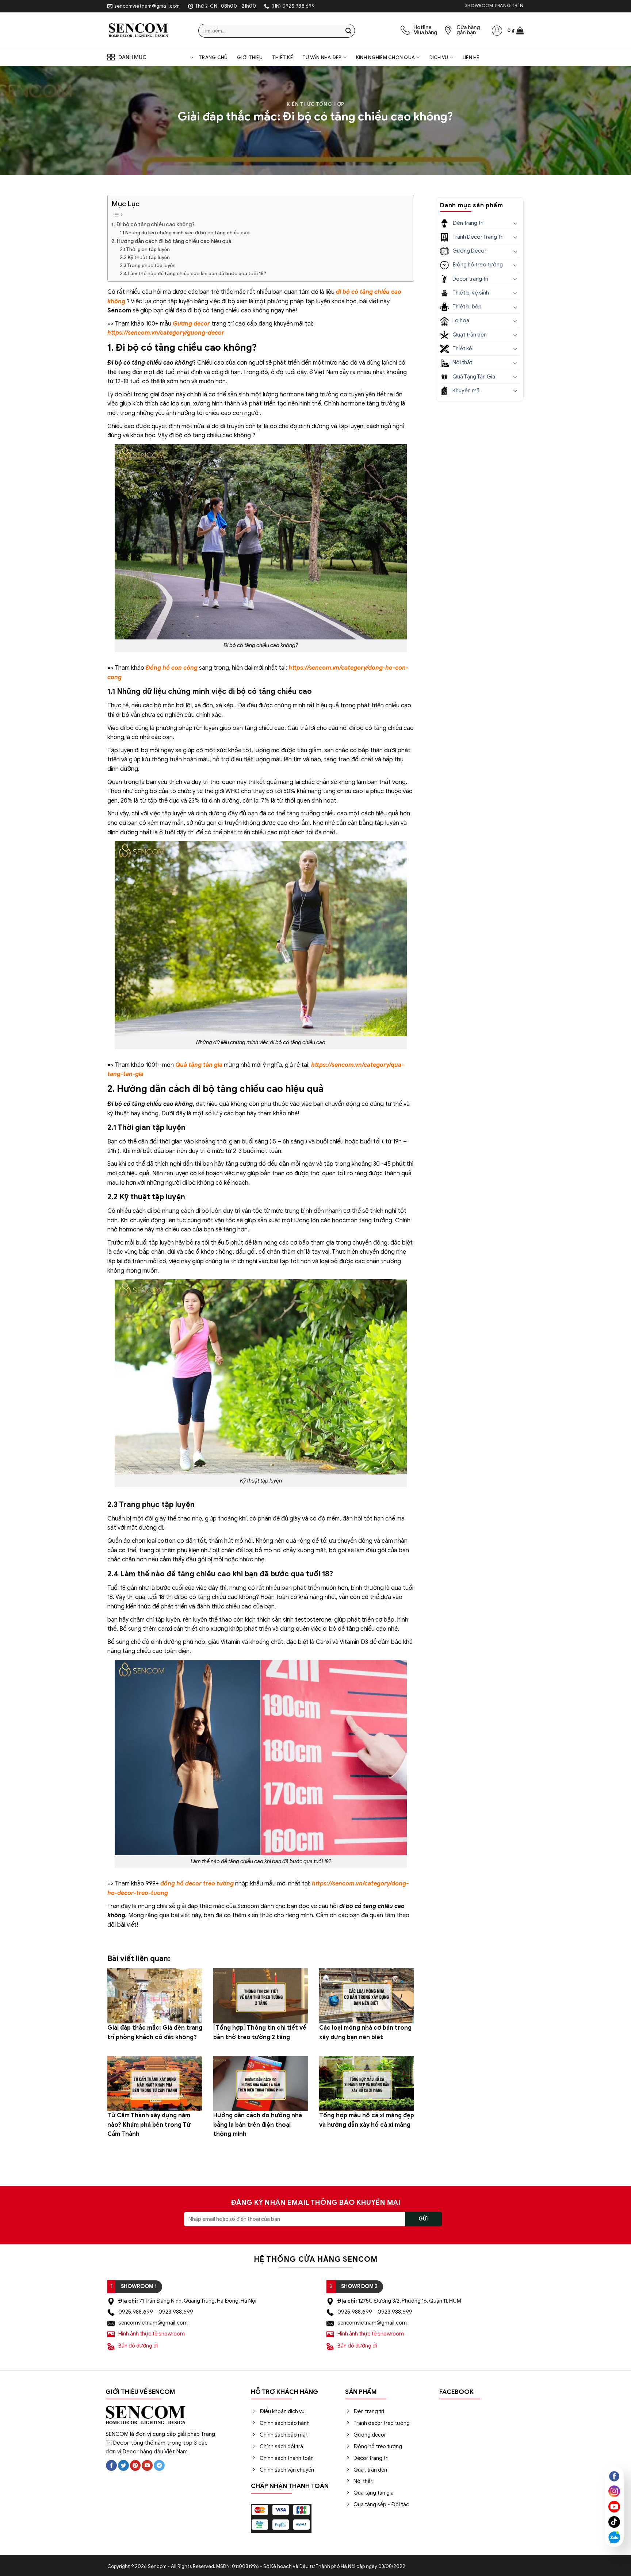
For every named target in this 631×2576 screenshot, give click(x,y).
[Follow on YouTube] (147, 2466)
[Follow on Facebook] (111, 2466)
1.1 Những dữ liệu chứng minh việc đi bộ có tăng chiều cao (185, 233)
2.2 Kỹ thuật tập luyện (145, 257)
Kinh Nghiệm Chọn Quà (385, 58)
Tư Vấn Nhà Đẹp (322, 58)
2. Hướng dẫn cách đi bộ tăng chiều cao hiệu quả (171, 241)
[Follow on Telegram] (159, 2466)
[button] (515, 31)
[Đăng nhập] (497, 31)
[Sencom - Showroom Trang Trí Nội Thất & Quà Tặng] (147, 31)
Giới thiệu (250, 58)
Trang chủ (213, 58)
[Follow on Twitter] (123, 2466)
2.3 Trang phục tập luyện (148, 266)
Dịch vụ (439, 58)
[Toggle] (515, 223)
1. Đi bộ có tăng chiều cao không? (153, 224)
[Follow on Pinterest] (135, 2466)
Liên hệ (471, 58)
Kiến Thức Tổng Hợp (315, 104)
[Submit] (348, 31)
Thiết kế (282, 58)
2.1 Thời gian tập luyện (145, 249)
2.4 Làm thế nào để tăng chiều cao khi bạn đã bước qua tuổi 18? (193, 274)
